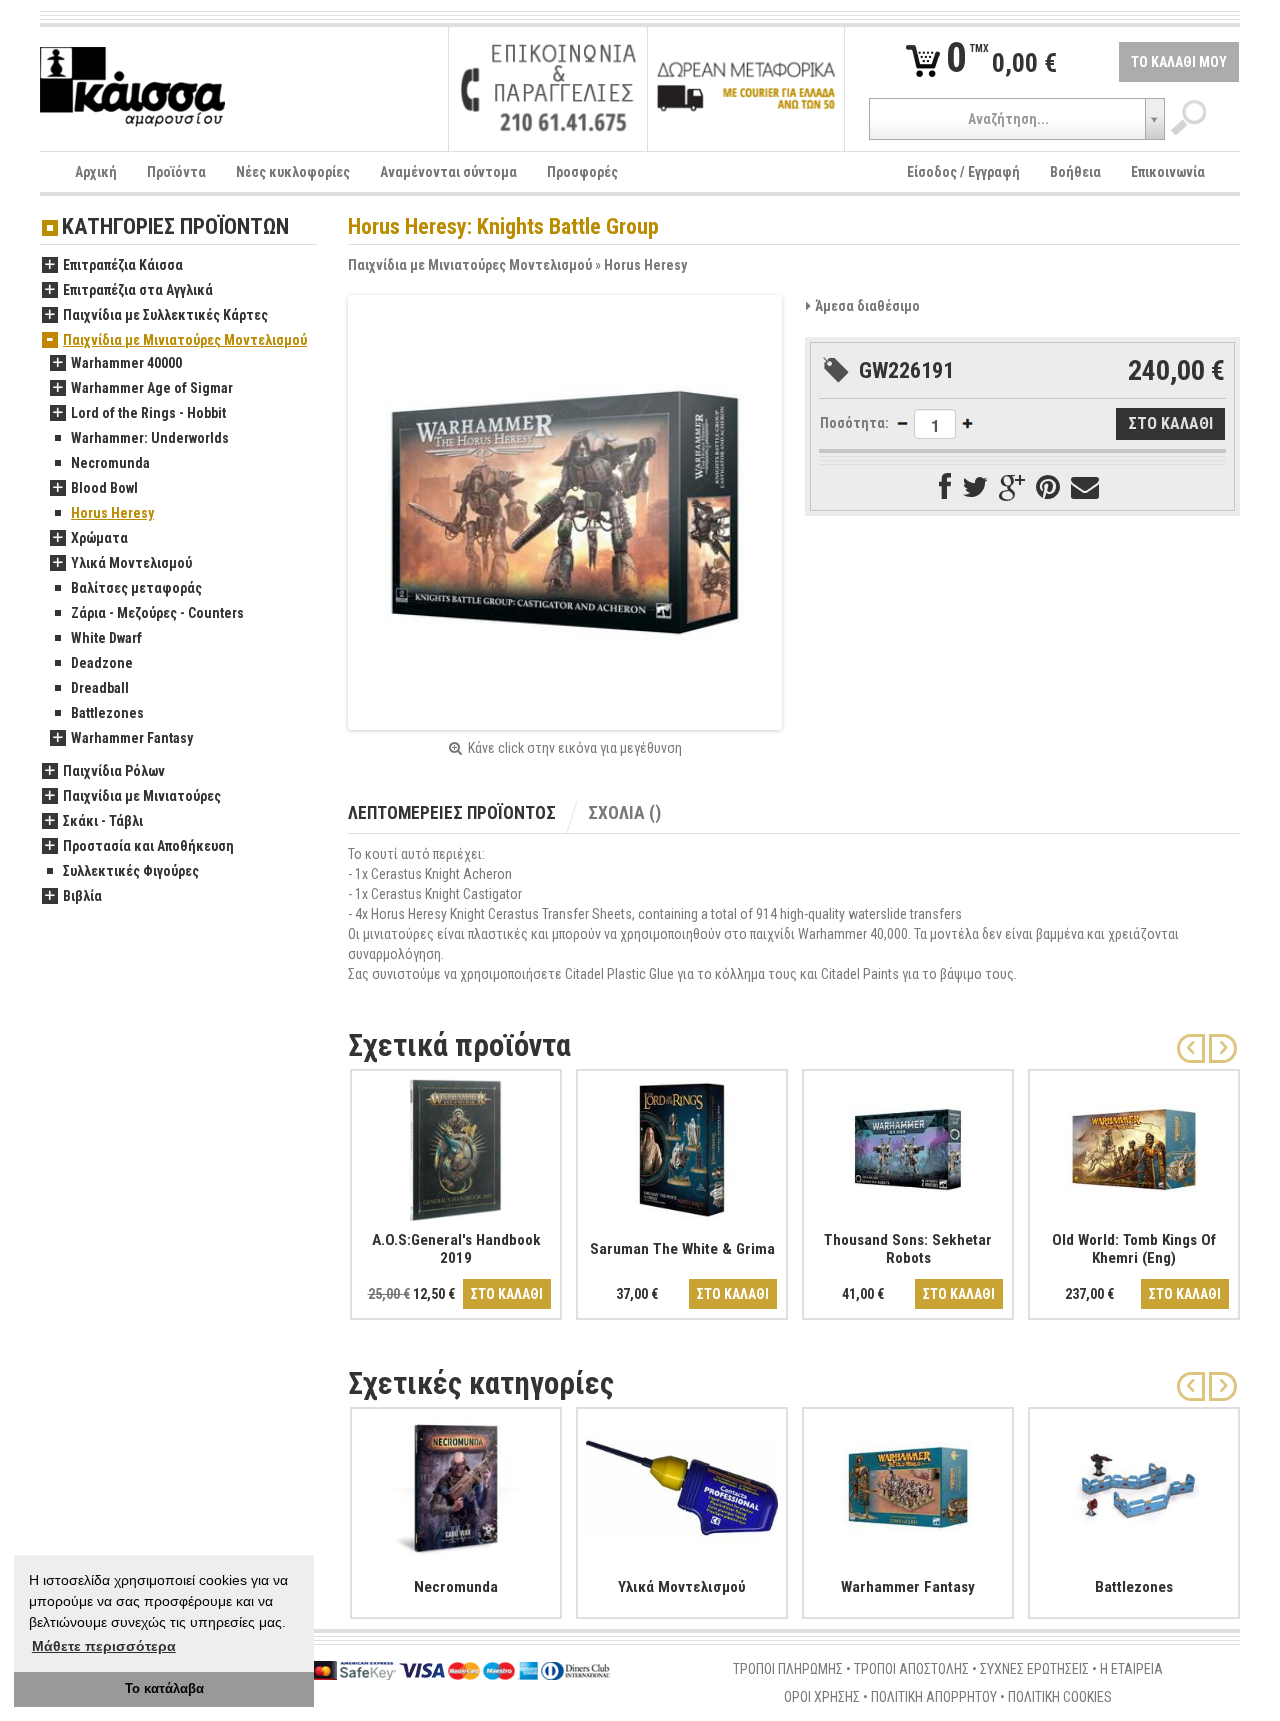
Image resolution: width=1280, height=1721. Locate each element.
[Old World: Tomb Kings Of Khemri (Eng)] (1134, 1146)
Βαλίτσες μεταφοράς (136, 588)
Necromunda (110, 463)
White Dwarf (106, 638)
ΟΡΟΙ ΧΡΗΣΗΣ (822, 1697)
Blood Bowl (104, 488)
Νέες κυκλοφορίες (293, 172)
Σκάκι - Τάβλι (103, 821)
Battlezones (107, 713)
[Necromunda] (456, 1484)
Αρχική (96, 172)
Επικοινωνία (1168, 172)
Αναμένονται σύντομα (448, 172)
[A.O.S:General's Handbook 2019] (456, 1146)
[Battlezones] (1134, 1484)
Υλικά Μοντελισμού (131, 563)
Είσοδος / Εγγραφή (963, 172)
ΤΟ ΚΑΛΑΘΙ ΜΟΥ (1179, 62)
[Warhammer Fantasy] (908, 1484)
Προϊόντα (176, 172)
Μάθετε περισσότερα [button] (104, 1646)
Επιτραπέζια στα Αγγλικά (138, 290)
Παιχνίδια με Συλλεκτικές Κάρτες (165, 315)
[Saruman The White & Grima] (682, 1146)
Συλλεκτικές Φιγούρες (131, 871)
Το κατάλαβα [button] (164, 1689)
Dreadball (100, 688)
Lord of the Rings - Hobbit (148, 413)
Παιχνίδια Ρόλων (114, 771)
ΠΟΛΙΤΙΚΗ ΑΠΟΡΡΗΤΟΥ (934, 1697)
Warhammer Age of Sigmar (152, 388)
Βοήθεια (1075, 172)
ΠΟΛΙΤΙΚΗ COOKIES (1060, 1697)
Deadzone (102, 663)
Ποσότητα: (854, 423)
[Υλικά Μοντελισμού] (682, 1484)
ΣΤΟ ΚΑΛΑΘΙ (507, 1294)
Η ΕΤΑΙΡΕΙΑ (1131, 1669)
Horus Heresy (645, 265)
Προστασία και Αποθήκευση (148, 846)
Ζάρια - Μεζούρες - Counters (157, 613)
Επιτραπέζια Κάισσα (123, 265)
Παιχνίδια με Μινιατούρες (142, 796)
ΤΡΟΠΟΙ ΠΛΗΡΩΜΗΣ (788, 1669)
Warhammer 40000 (126, 363)
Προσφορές (582, 172)
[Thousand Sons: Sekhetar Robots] (908, 1146)
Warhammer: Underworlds (150, 438)
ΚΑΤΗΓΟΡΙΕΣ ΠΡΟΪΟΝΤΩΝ (175, 227)
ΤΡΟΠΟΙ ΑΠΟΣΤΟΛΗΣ (911, 1669)
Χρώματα (99, 538)
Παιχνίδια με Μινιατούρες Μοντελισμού (470, 265)
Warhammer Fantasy (132, 738)
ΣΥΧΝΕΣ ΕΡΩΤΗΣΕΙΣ (1034, 1669)
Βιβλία (82, 896)
